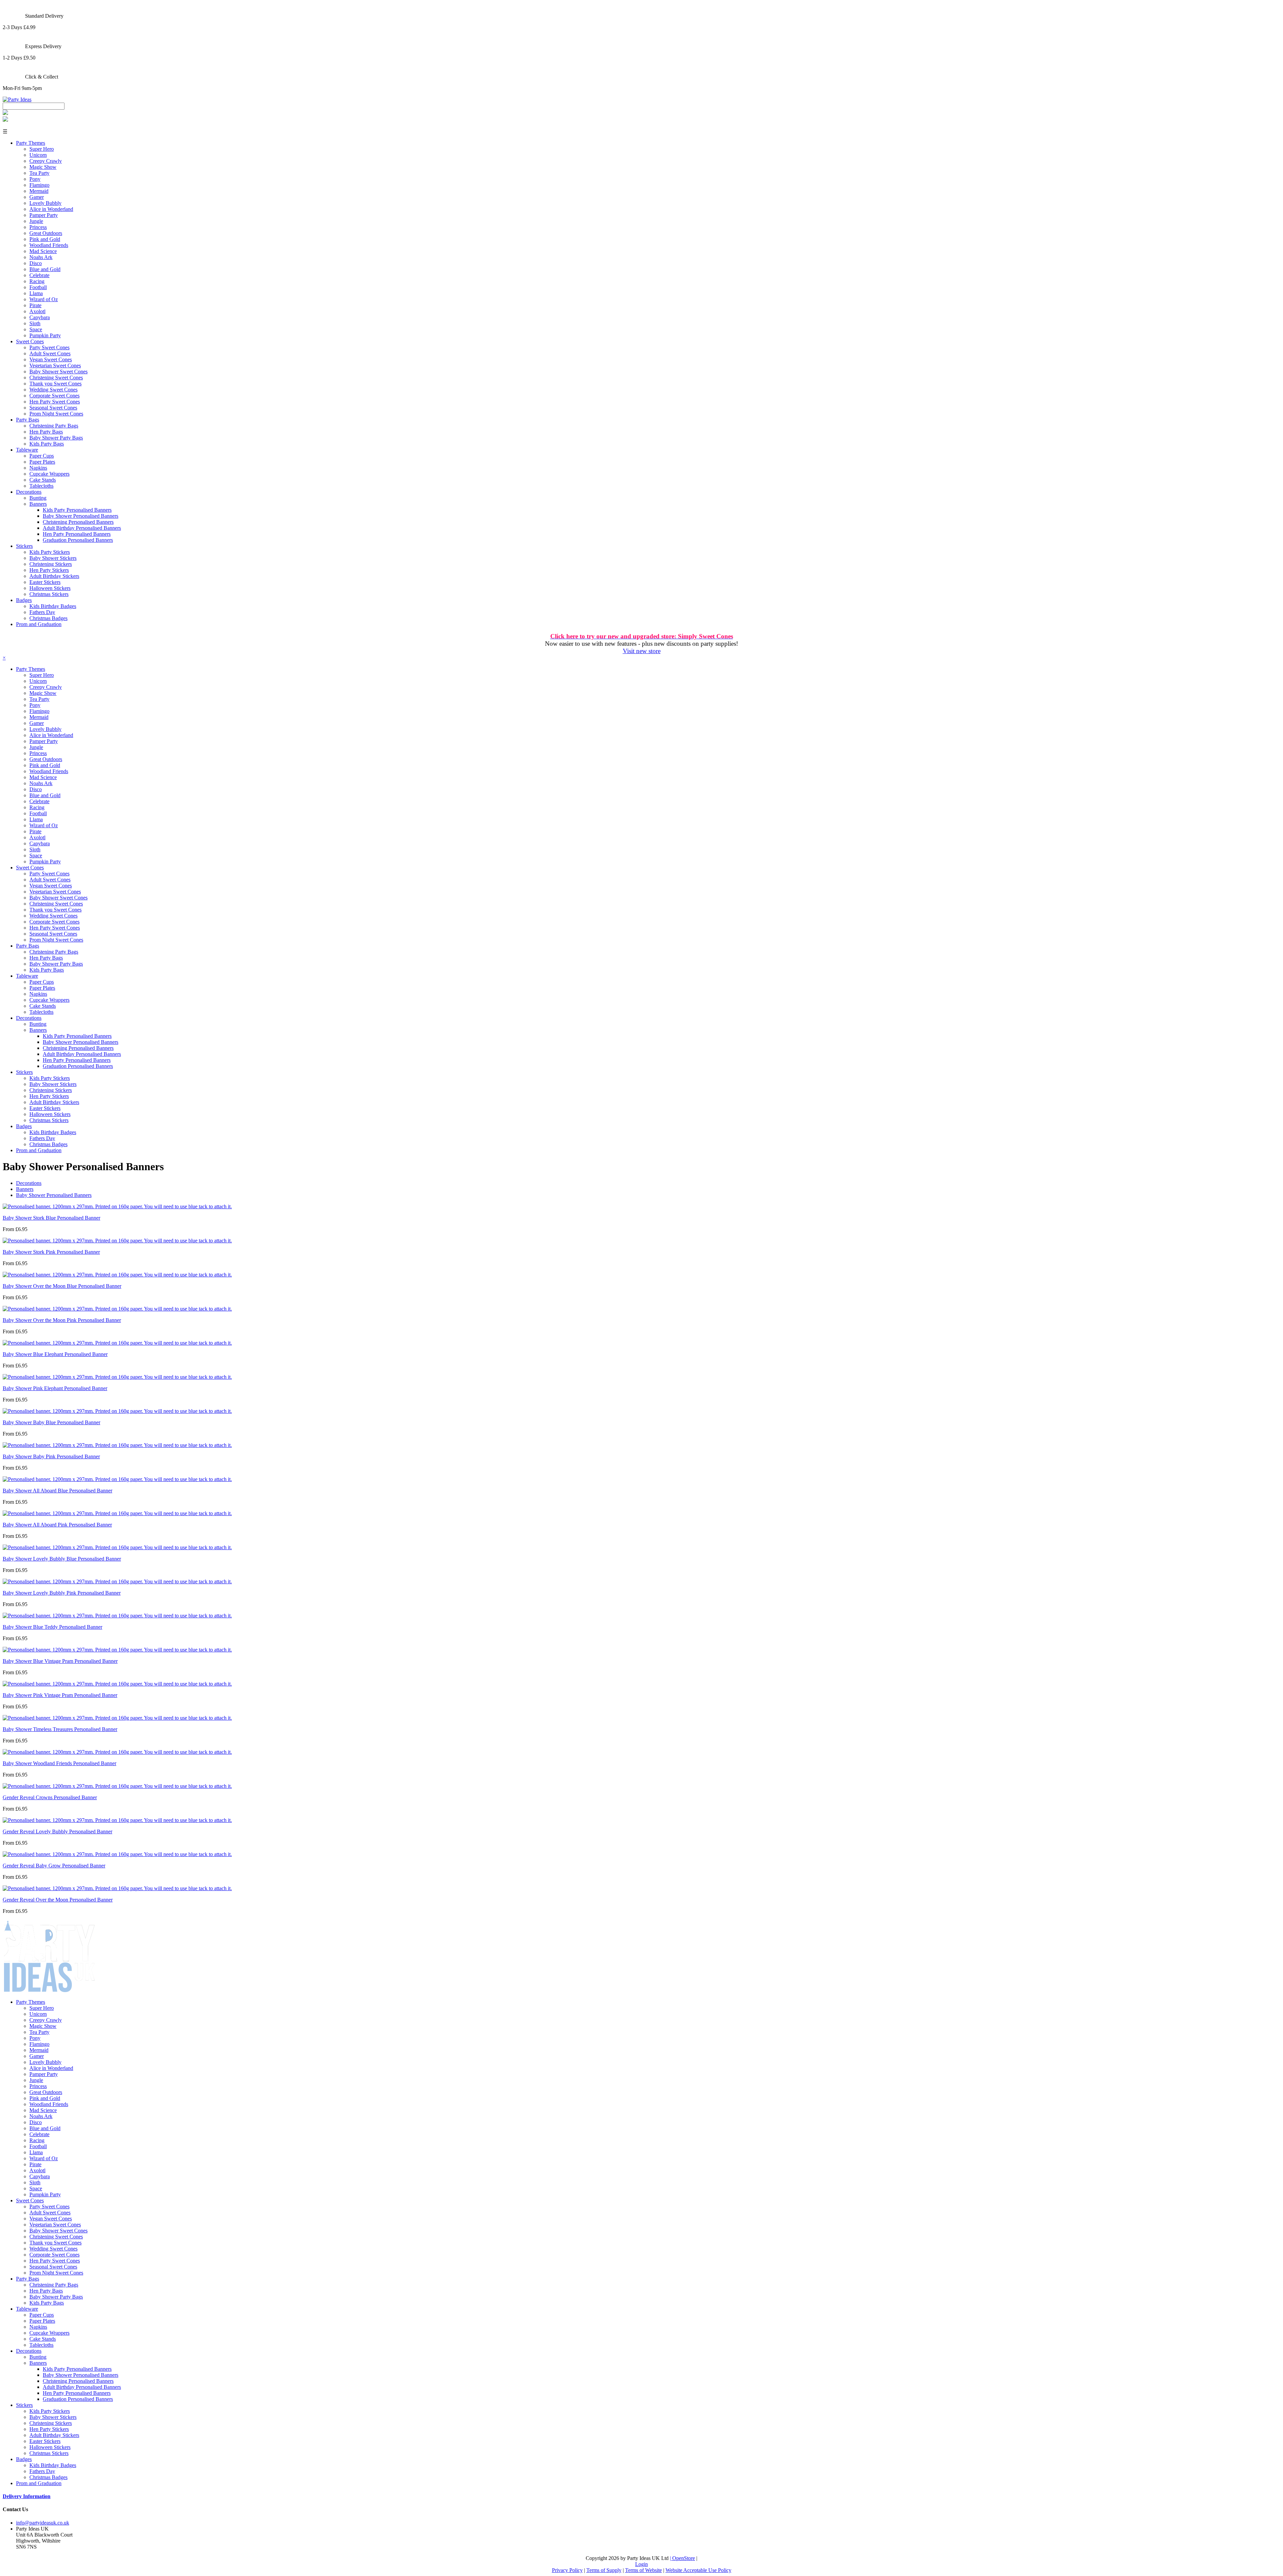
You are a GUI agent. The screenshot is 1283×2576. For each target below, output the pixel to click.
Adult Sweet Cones (50, 353)
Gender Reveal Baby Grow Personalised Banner (54, 1866)
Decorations (29, 492)
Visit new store (642, 651)
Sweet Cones (30, 341)
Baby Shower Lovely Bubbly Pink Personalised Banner (62, 1593)
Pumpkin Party (45, 335)
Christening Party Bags (54, 426)
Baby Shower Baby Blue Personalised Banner (51, 1422)
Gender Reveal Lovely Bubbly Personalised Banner (57, 1831)
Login (641, 2564)
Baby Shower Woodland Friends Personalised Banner (59, 1763)
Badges (24, 600)
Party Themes (31, 143)
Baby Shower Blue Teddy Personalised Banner (52, 1627)
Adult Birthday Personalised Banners (82, 528)
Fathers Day (42, 612)
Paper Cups (42, 456)
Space (36, 329)
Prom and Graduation (39, 624)
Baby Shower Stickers (53, 558)
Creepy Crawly (46, 161)
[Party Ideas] (17, 99)
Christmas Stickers (49, 594)
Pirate (35, 305)
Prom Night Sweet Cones (56, 414)
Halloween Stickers (50, 588)
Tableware (27, 450)
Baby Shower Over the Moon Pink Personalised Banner (62, 1320)
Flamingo (39, 185)
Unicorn (38, 155)
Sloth (35, 323)
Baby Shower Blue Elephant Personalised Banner (55, 1354)
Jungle (36, 221)
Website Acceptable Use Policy (698, 2570)
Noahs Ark (41, 257)
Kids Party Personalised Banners (77, 510)
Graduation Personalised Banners (78, 540)
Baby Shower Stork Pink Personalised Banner (51, 1252)
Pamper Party (44, 215)
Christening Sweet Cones (56, 378)
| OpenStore (682, 2558)
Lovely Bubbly (45, 203)
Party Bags (28, 420)
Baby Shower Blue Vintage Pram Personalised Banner (60, 1661)
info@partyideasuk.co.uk (43, 2523)
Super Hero (42, 149)
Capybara (40, 317)
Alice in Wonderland (51, 209)
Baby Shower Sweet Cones (58, 372)
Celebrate (39, 275)
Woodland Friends (49, 245)
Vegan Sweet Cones (51, 359)
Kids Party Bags (47, 444)
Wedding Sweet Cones (53, 390)
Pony (35, 179)
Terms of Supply (604, 2570)
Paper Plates (42, 462)
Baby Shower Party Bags (56, 438)
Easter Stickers (45, 582)
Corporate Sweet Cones (54, 396)
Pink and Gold (45, 239)
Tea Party (39, 173)
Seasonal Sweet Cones (53, 408)
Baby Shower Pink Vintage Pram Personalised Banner (60, 1695)
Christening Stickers (51, 564)
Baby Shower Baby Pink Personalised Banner (51, 1456)
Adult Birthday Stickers (54, 576)
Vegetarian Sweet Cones (55, 365)
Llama (36, 293)
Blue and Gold (45, 269)
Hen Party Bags (46, 432)
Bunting (38, 498)
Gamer (37, 197)
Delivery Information (27, 2496)
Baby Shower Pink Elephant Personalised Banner (55, 1388)
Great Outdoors (46, 233)
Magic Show (43, 167)
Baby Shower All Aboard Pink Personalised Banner (57, 1525)
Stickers (24, 546)
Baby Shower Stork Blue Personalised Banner (51, 1218)
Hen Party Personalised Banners (77, 534)
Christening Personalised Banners (78, 522)
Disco (36, 263)
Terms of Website (644, 2570)
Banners (38, 504)
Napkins (38, 468)
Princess (38, 227)
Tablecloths (41, 486)
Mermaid (39, 191)
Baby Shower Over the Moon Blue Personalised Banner (62, 1286)
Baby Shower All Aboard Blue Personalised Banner (57, 1491)
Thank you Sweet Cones (55, 384)
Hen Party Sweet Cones (55, 402)
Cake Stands (43, 480)
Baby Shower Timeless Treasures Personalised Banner (60, 1729)
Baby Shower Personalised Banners (81, 516)
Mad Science (43, 251)
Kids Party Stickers (50, 552)
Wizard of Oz (44, 299)
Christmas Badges (48, 618)
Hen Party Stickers (49, 570)
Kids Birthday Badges (53, 606)
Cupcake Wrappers (49, 474)
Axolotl (37, 311)
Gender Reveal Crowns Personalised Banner (50, 1797)
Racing (37, 281)
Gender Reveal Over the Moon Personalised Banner (58, 1900)
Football (38, 287)
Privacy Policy (567, 2570)
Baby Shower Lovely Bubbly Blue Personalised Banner (62, 1559)
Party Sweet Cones (49, 347)
